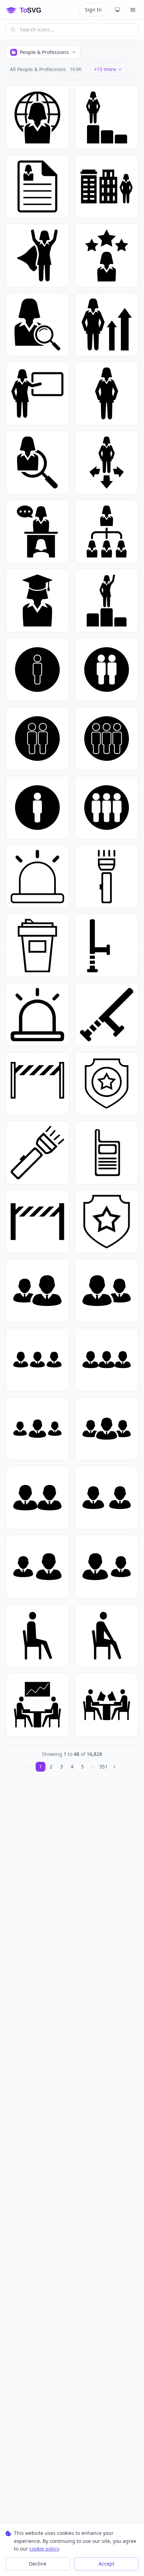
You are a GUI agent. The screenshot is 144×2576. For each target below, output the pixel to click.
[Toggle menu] (133, 10)
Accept (106, 2564)
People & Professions (44, 52)
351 (103, 1767)
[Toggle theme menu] (117, 10)
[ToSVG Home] (29, 10)
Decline (38, 2564)
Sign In (93, 10)
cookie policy (44, 2549)
